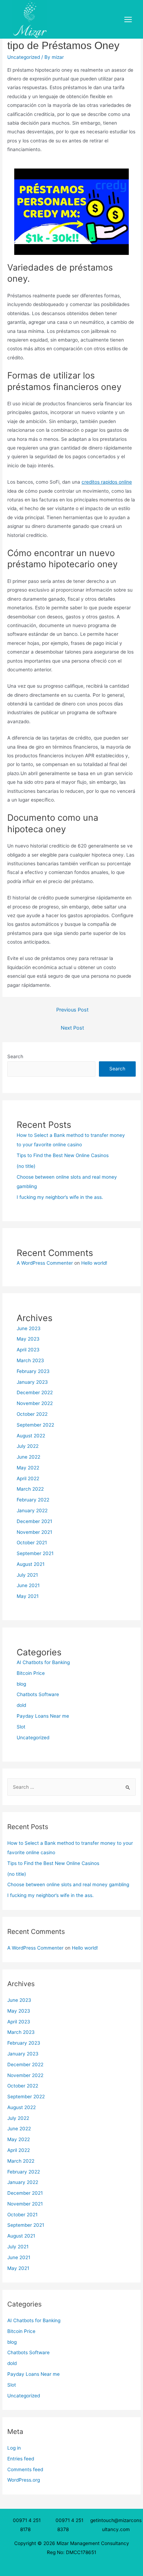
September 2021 (35, 1553)
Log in (14, 2448)
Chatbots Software (38, 1694)
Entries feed (21, 2459)
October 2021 (32, 1543)
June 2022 (28, 1457)
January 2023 (32, 1382)
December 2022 (35, 1392)
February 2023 (33, 1371)
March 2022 (30, 1489)
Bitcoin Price (31, 1673)
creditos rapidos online (107, 482)
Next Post (72, 1028)
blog (21, 1684)
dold (21, 1705)
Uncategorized (24, 57)
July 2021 (27, 1575)
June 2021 (28, 1585)
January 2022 (32, 1511)
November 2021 (34, 1532)
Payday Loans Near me (43, 1716)
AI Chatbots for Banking (43, 1662)
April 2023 (28, 1350)
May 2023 (28, 1339)
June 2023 (29, 1328)
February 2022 (33, 1500)
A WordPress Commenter (45, 1263)
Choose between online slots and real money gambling (68, 1884)
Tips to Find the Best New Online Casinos (63, 1155)
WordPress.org (24, 2480)
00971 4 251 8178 (27, 2525)
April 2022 (28, 1478)
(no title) (26, 1166)
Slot (21, 1727)
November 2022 (35, 1403)
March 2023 (30, 1360)
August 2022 (31, 1436)
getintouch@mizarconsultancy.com (116, 2525)
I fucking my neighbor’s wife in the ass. (60, 1197)
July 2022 (28, 1446)
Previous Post (72, 1010)
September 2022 (35, 1425)
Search (15, 1056)
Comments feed (25, 2469)
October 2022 (32, 1414)
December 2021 (34, 1521)
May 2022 (28, 1468)
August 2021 (31, 1564)
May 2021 (28, 1596)
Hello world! (94, 1263)
